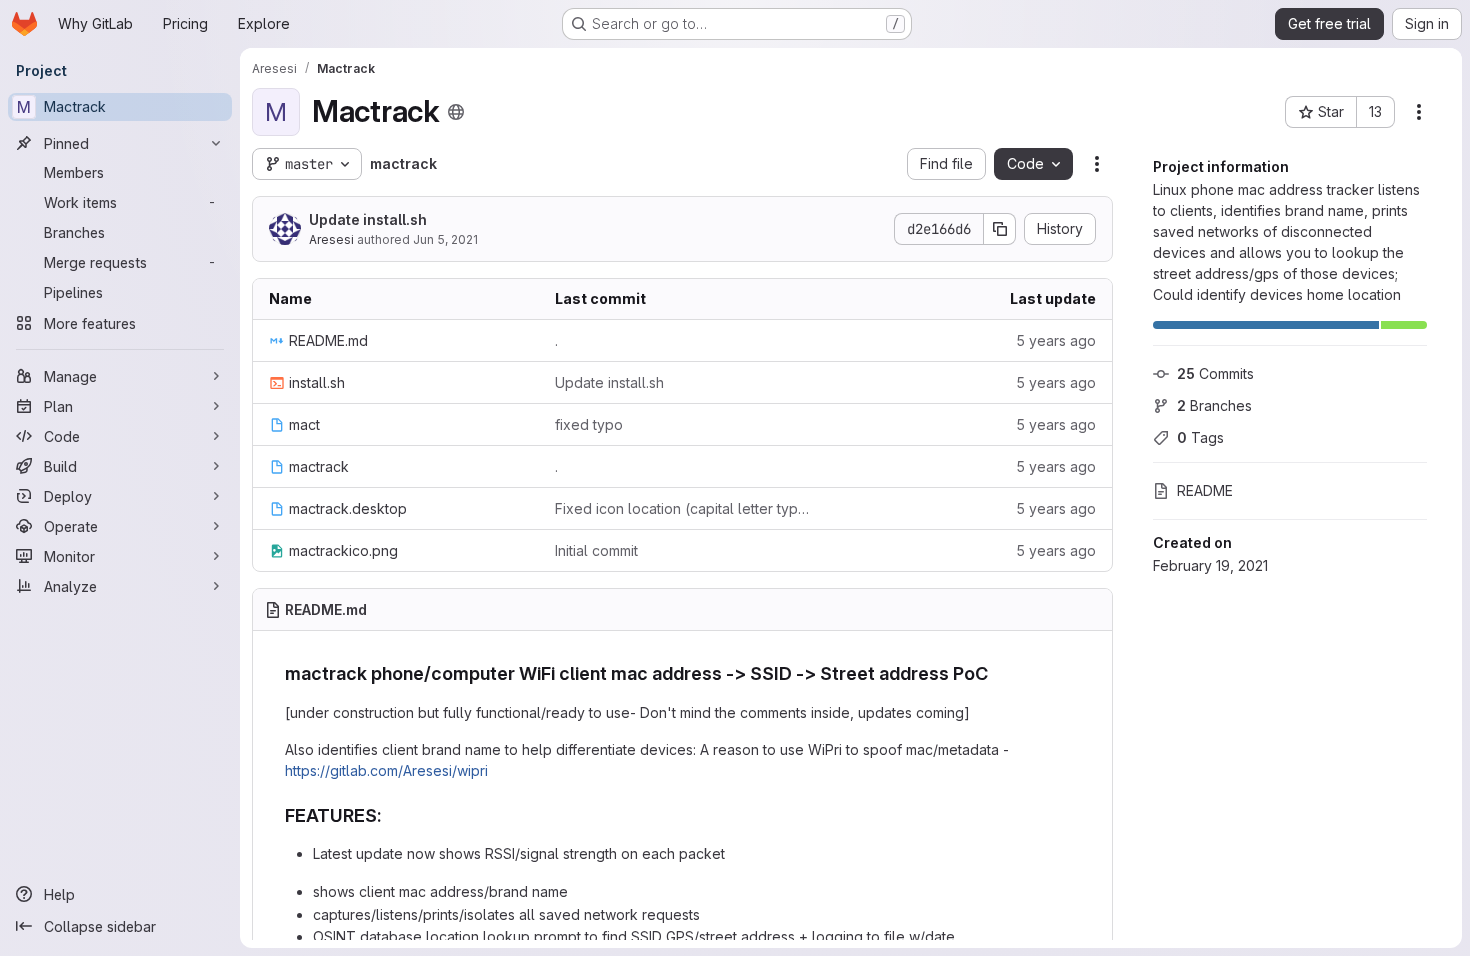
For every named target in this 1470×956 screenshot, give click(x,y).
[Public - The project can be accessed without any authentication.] (456, 112)
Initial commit (596, 550)
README (1205, 490)
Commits (1215, 373)
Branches (1214, 405)
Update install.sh (368, 219)
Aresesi (331, 239)
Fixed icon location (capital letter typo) (682, 508)
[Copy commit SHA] (1000, 229)
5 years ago (1056, 340)
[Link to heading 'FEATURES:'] (392, 815)
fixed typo (589, 424)
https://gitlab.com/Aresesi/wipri (386, 770)
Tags (1200, 437)
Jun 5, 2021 (445, 239)
